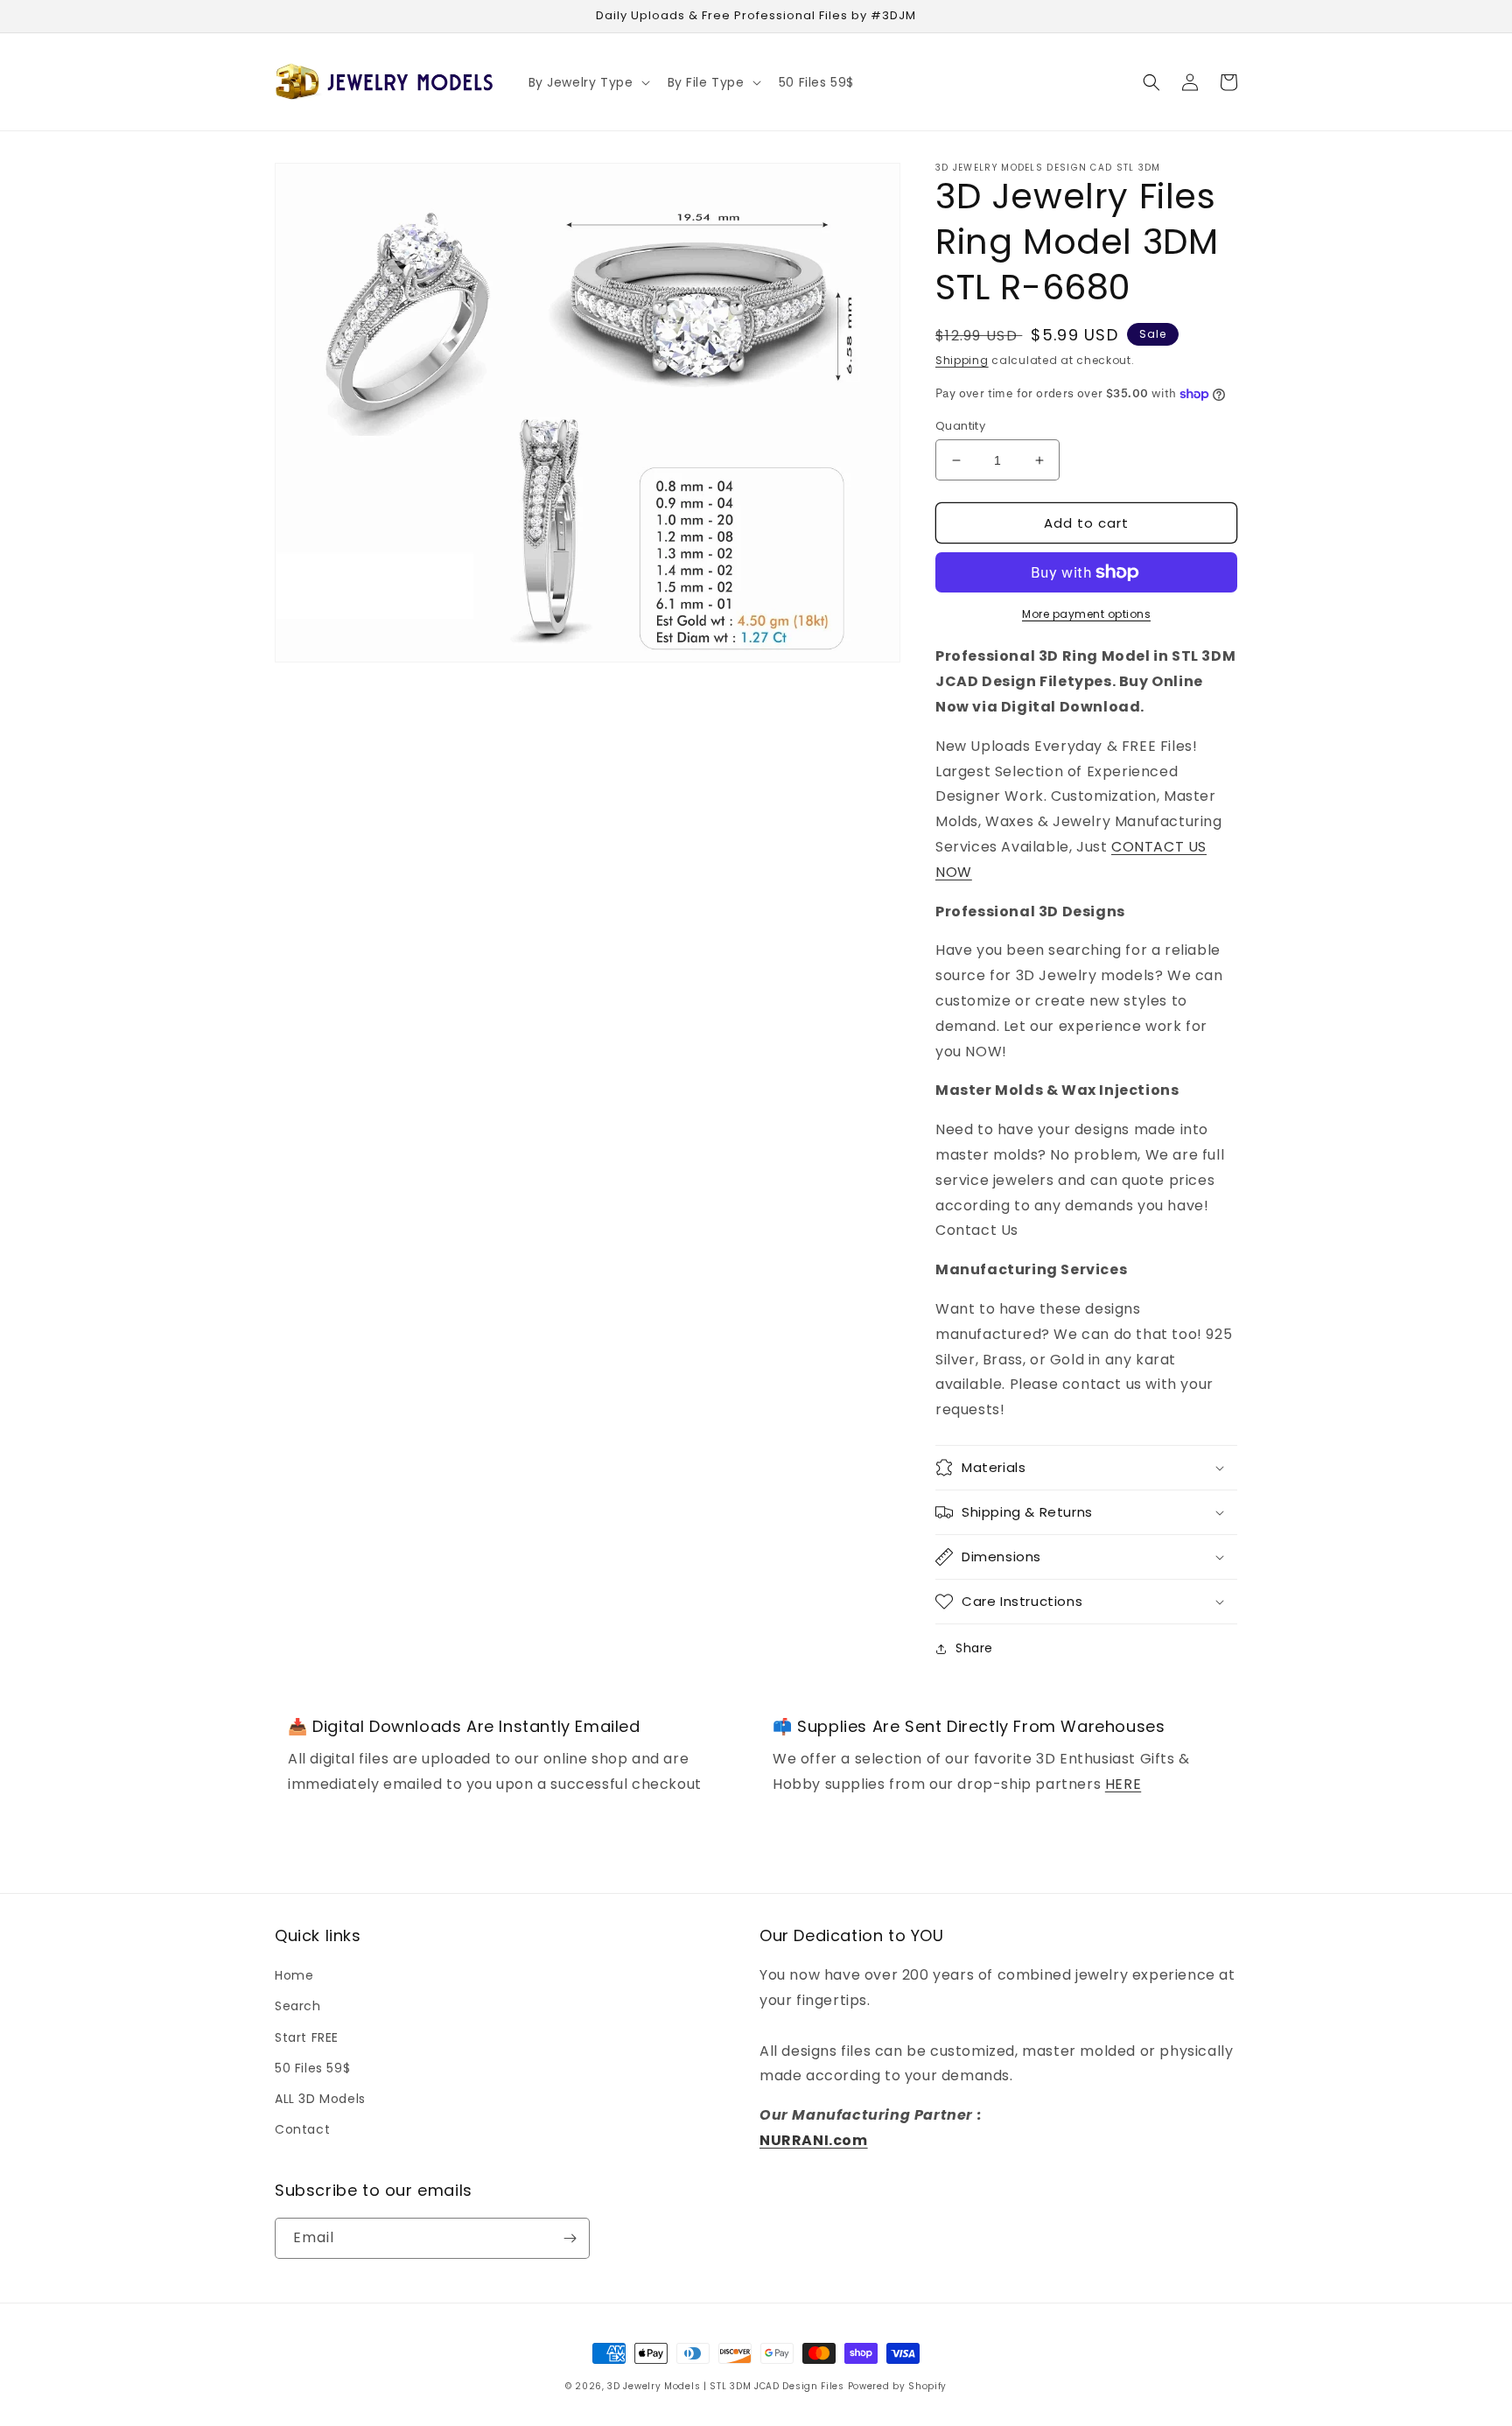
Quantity (960, 426)
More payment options (1086, 614)
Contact (302, 2129)
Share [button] (974, 1648)
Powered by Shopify (898, 2386)
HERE (1123, 1784)
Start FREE (307, 2037)
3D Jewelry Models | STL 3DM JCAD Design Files (726, 2386)
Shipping (962, 360)
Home (294, 1975)
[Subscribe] (570, 2238)
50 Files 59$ (312, 2068)
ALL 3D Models (320, 2099)
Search (298, 2006)
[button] (588, 82)
